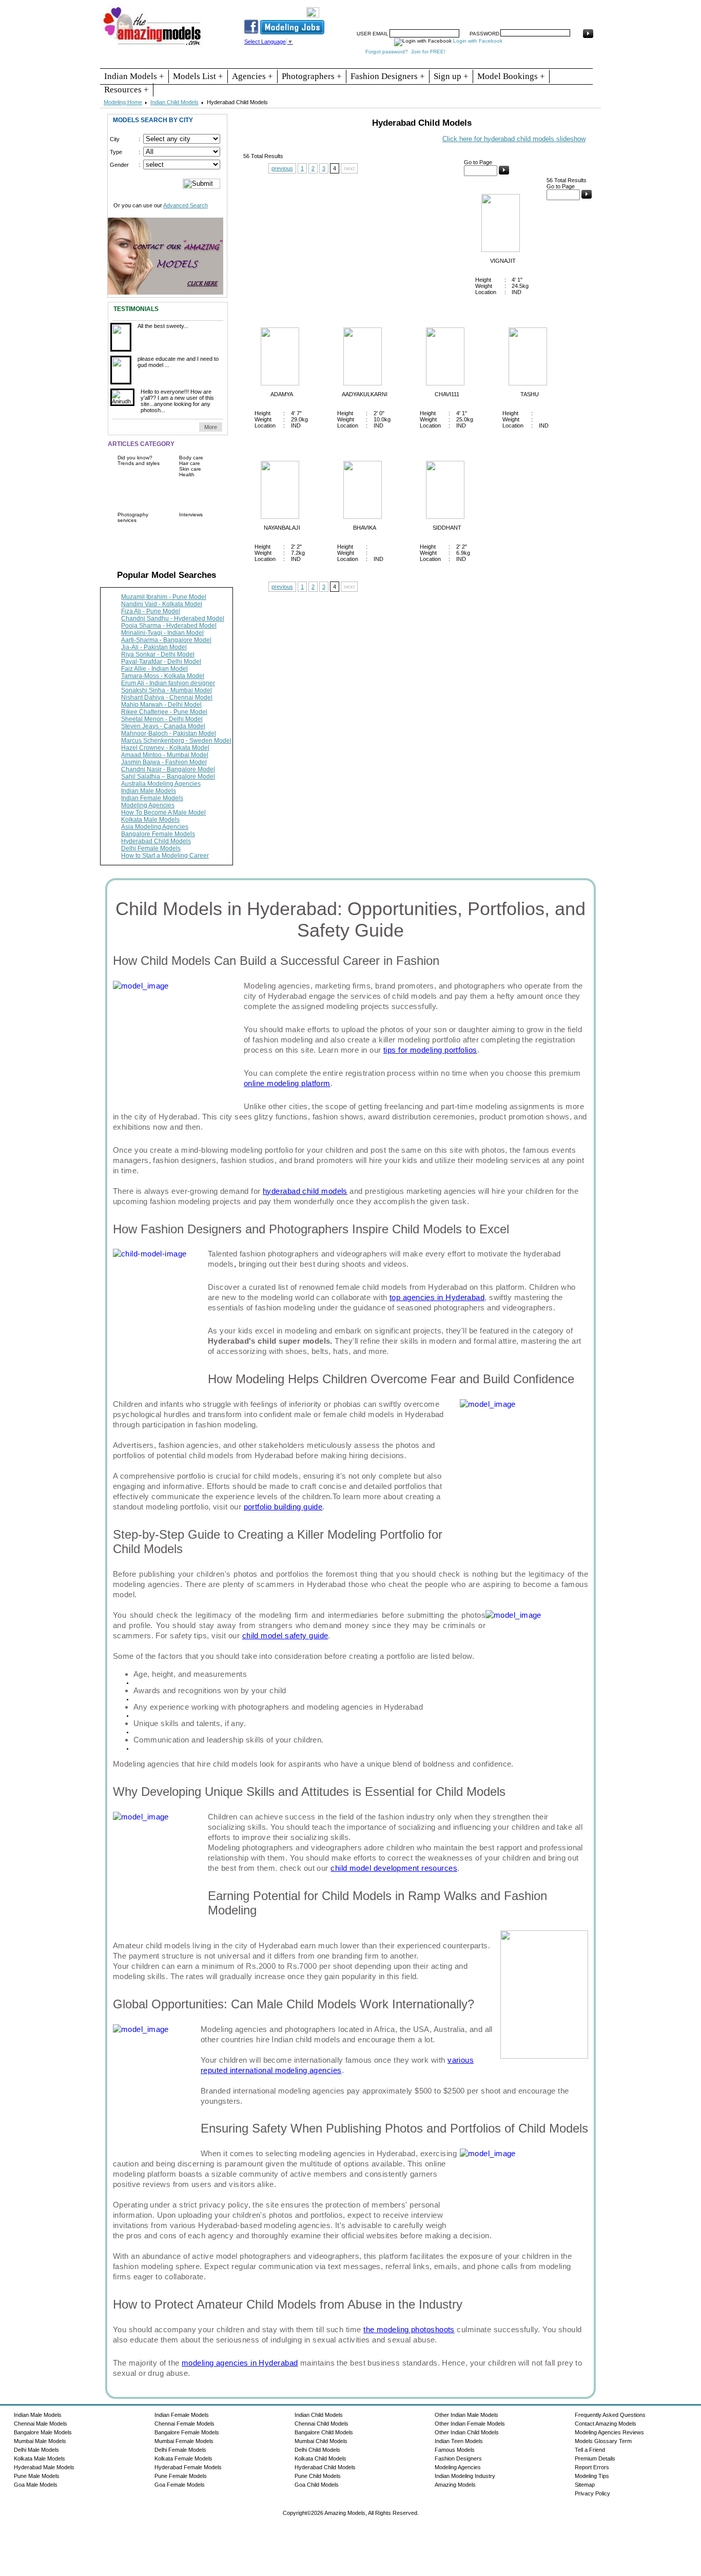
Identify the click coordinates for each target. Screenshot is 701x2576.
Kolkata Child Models (320, 2458)
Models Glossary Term (603, 2441)
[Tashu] (522, 383)
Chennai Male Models (41, 2424)
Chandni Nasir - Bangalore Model (168, 769)
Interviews (191, 515)
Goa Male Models (36, 2485)
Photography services (133, 517)
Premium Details (595, 2458)
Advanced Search (186, 205)
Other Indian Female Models (470, 2424)
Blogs (554, 9)
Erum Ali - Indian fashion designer (168, 683)
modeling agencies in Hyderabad (240, 2363)
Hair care (190, 463)
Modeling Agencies (148, 805)
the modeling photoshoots (409, 2329)
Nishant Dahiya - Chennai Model (167, 698)
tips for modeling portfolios (430, 1050)
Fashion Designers (458, 2458)
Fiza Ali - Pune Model (151, 611)
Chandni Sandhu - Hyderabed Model (173, 618)
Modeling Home (123, 102)
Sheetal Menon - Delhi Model (162, 719)
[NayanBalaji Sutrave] (275, 517)
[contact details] (165, 253)
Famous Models (455, 2450)
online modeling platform (287, 1083)
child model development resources (394, 1868)
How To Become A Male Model (163, 812)
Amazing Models (455, 2485)
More (211, 427)
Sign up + (451, 76)
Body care (191, 458)
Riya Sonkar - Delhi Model (158, 654)
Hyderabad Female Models (188, 2467)
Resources (390, 9)
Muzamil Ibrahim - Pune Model (164, 597)
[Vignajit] (495, 250)
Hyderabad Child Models (156, 841)
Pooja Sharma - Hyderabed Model (169, 626)
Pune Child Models (318, 2476)
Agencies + (252, 76)
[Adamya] (275, 383)
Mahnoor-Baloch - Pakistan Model (169, 733)
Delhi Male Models (36, 2450)
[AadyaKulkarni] (357, 383)
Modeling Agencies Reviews (609, 2432)
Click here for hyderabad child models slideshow (514, 139)
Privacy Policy (592, 2493)
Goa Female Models (180, 2485)
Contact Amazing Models (606, 2424)
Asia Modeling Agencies (155, 827)
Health (187, 474)
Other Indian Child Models (467, 2432)
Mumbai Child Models (321, 2441)
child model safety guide (285, 1635)
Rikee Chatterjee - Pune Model (164, 712)
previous (282, 168)
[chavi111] (440, 383)
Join (420, 9)
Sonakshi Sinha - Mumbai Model (167, 690)
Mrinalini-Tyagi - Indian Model (162, 633)
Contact (527, 9)
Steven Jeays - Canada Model (163, 726)
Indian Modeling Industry (465, 2476)
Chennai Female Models (184, 2424)
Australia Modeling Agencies (161, 784)
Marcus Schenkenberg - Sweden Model (176, 741)
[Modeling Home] (153, 46)
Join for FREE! (428, 52)
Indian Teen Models (459, 2441)
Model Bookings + (511, 76)
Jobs (442, 9)
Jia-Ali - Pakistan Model (154, 647)
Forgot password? (387, 52)
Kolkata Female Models (183, 2458)
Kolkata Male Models (150, 820)
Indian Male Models (149, 791)
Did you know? (135, 458)
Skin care (190, 469)
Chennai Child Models (322, 2424)
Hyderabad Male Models (44, 2467)
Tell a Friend (590, 2450)
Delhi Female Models (151, 848)
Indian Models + (134, 76)
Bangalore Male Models (43, 2432)
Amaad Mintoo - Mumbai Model (165, 755)
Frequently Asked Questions (610, 2415)
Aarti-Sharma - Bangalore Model (166, 640)
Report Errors (592, 2467)
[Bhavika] (357, 517)
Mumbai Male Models (40, 2441)
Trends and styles (139, 463)
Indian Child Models (174, 102)
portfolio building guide (283, 1507)
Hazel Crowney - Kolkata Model (165, 748)
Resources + (126, 90)
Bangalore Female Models (158, 834)
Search (468, 9)
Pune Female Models (181, 2476)
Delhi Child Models (317, 2450)
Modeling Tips (592, 2476)
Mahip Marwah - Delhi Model (161, 705)
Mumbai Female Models (184, 2441)
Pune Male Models (37, 2476)
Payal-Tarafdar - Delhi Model (161, 662)
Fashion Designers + (388, 76)
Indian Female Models (152, 798)
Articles (497, 9)
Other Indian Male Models (466, 2415)
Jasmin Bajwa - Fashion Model (164, 762)
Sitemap (585, 2485)
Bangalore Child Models (324, 2432)
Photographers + (312, 76)
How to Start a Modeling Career (165, 856)
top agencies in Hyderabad (437, 1297)
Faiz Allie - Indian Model (154, 669)
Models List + (198, 76)
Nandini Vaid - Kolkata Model (162, 604)
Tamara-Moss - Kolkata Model (163, 676)
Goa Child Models (317, 2485)
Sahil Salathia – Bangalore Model (168, 777)
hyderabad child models (305, 1191)
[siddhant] (440, 517)
